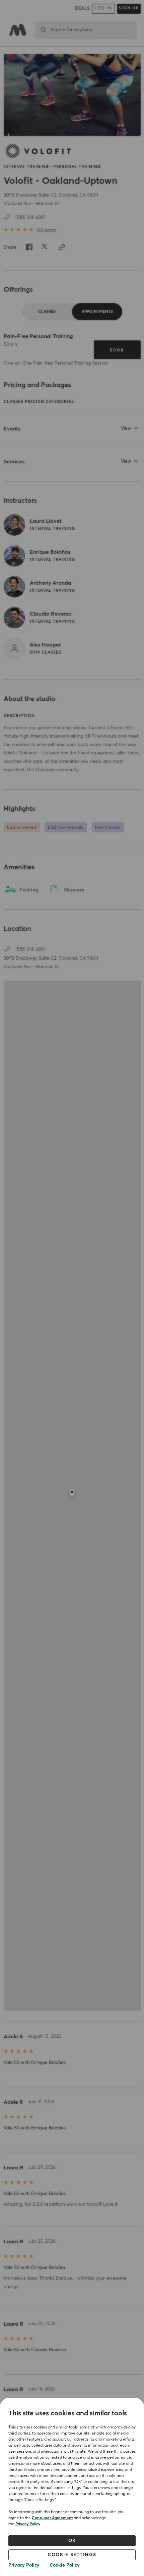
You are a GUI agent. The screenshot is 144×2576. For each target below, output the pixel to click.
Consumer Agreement (52, 2518)
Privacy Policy (28, 2524)
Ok (72, 2541)
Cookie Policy (65, 2565)
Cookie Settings (72, 2555)
